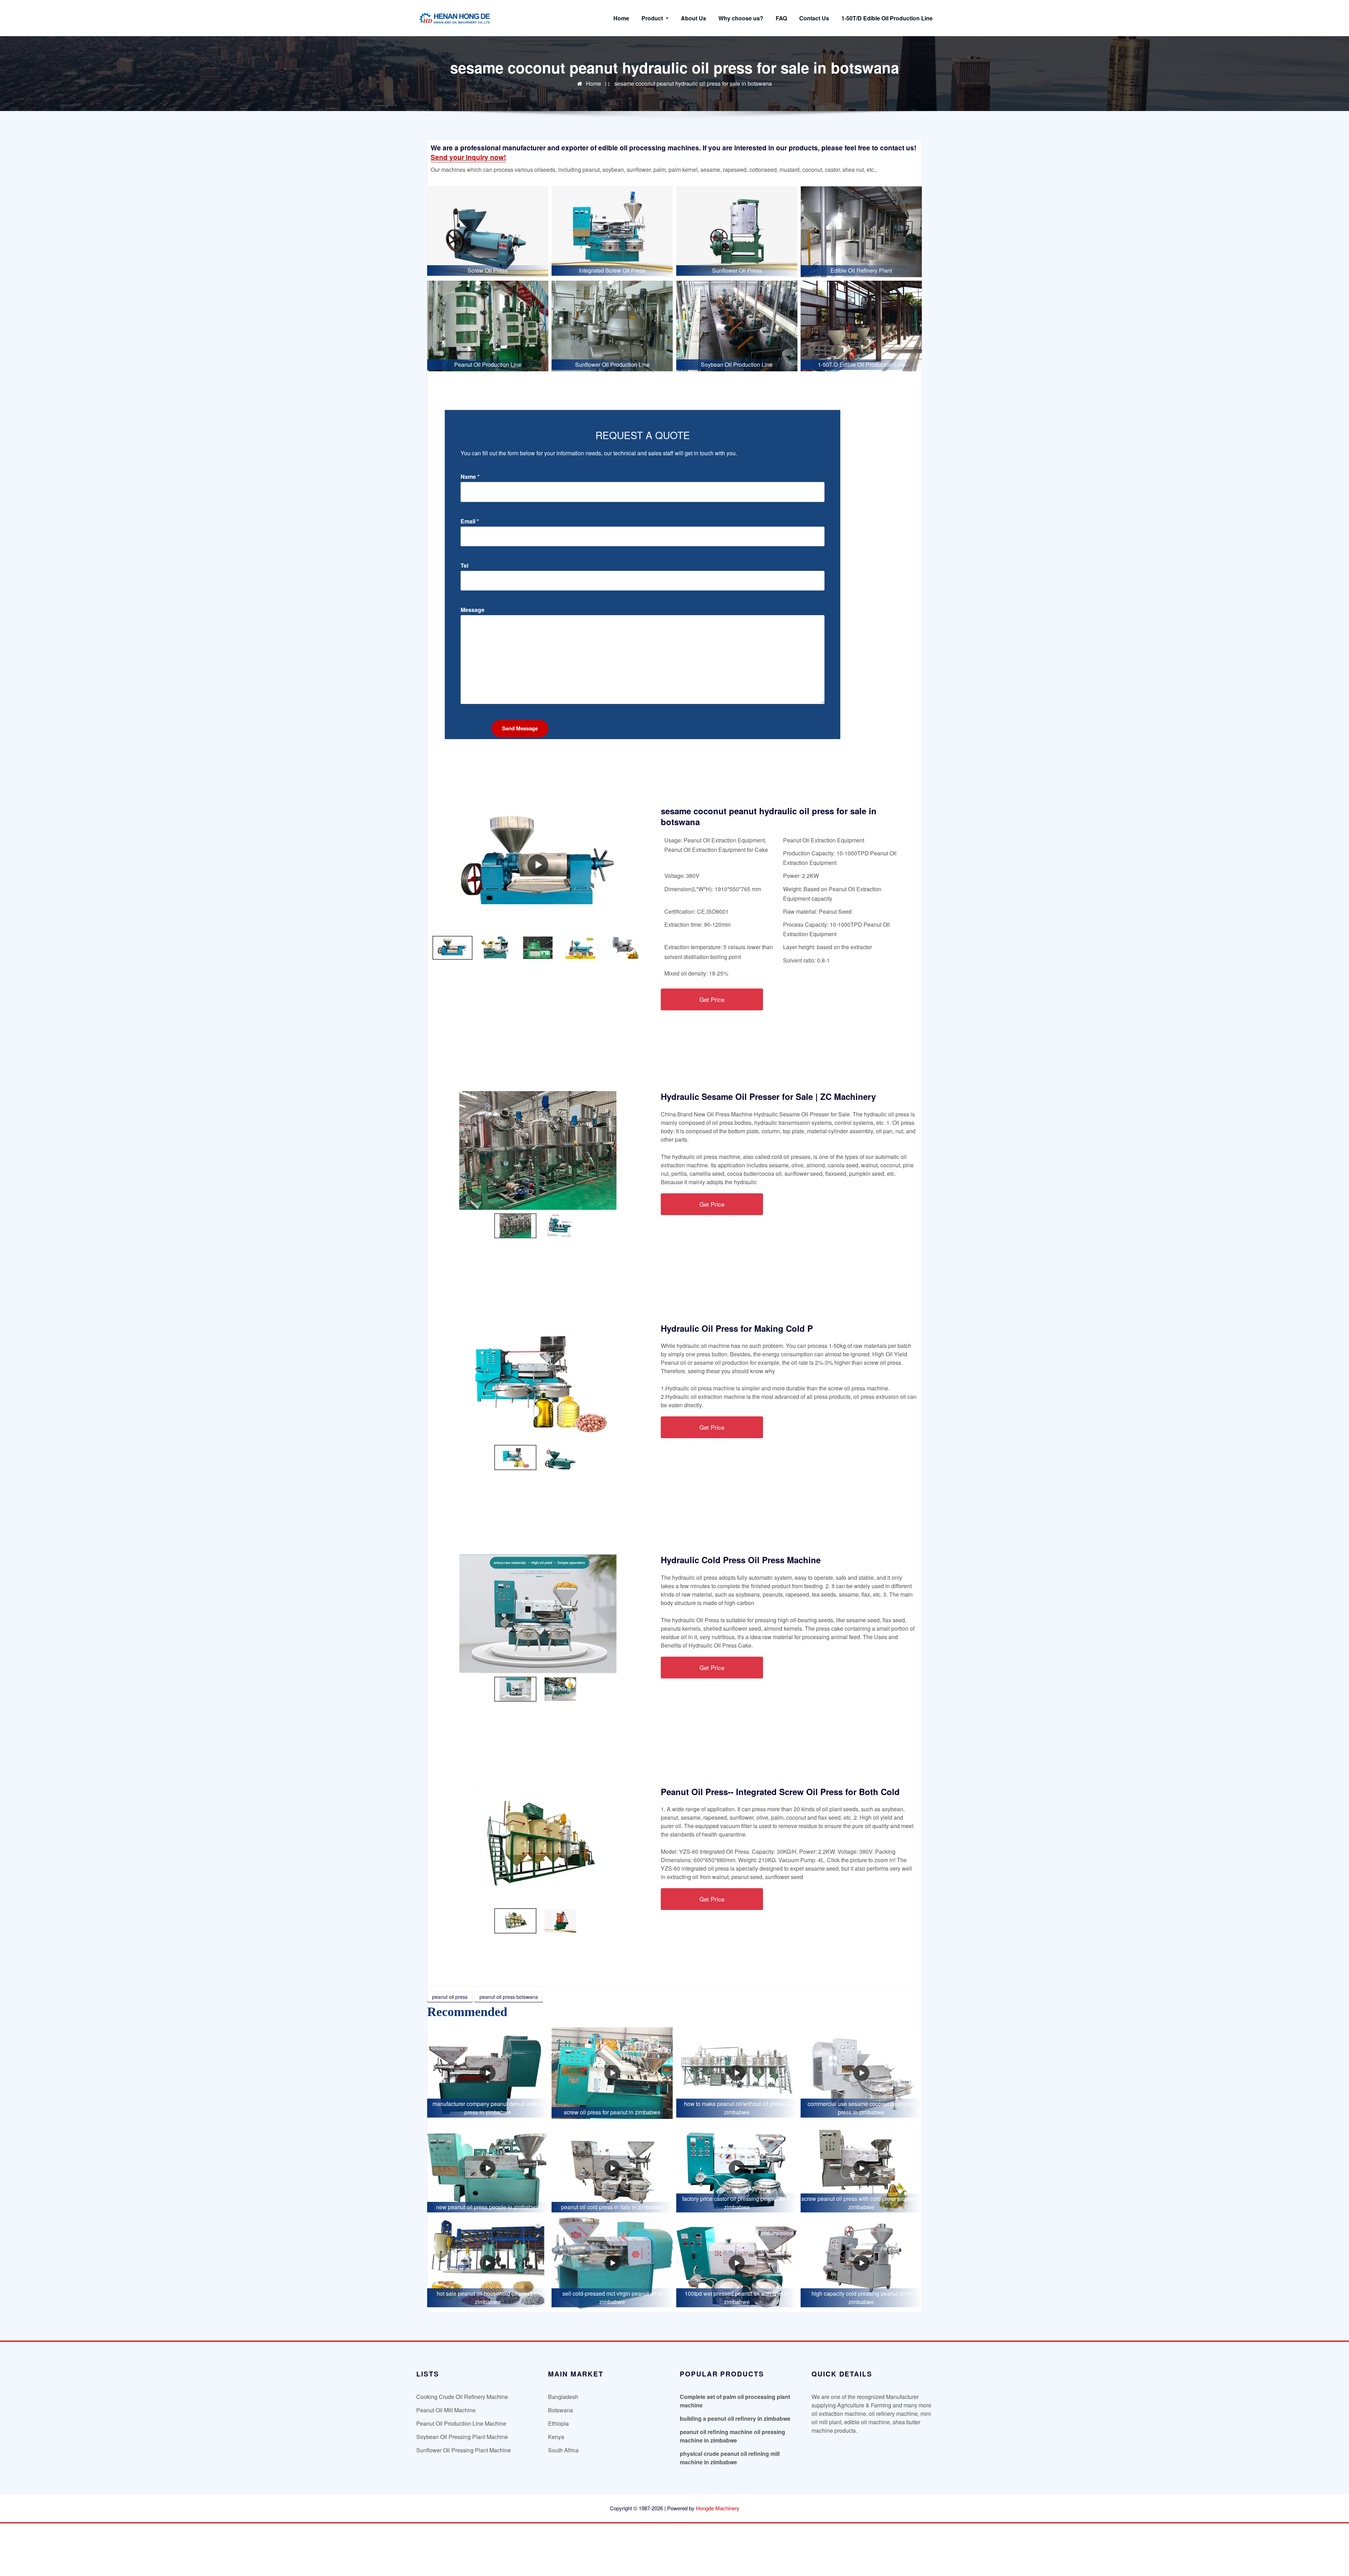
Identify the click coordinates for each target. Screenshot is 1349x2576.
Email (470, 521)
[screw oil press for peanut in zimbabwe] (612, 2073)
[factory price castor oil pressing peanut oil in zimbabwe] (737, 2168)
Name (470, 477)
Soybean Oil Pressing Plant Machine (462, 2437)
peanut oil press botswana (509, 1997)
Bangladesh (563, 2397)
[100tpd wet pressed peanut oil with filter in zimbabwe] (737, 2263)
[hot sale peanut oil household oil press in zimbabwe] (488, 2263)
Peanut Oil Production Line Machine (461, 2423)
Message (473, 610)
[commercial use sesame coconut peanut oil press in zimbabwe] (861, 2073)
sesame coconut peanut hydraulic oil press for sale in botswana (693, 83)
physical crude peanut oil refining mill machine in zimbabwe (730, 2458)
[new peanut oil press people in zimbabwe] (488, 2168)
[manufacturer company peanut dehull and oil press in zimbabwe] (488, 2073)
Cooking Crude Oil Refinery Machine (462, 2397)
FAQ (781, 18)
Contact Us (814, 18)
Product (653, 18)
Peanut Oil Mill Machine (446, 2410)
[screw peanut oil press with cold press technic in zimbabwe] (861, 2168)
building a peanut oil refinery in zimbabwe (735, 2418)
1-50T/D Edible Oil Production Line (887, 18)
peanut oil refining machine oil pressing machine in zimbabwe (732, 2436)
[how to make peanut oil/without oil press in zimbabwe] (737, 2073)
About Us (693, 18)
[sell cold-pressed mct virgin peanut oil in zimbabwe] (612, 2263)
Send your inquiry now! (468, 157)
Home (621, 18)
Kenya (556, 2437)
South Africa (563, 2450)
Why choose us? (741, 18)
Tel (464, 566)
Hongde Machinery (718, 2508)
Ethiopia (558, 2423)
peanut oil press (450, 1997)
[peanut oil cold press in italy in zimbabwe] (612, 2168)
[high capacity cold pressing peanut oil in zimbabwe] (861, 2263)
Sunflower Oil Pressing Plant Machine (464, 2450)
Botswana (561, 2410)
